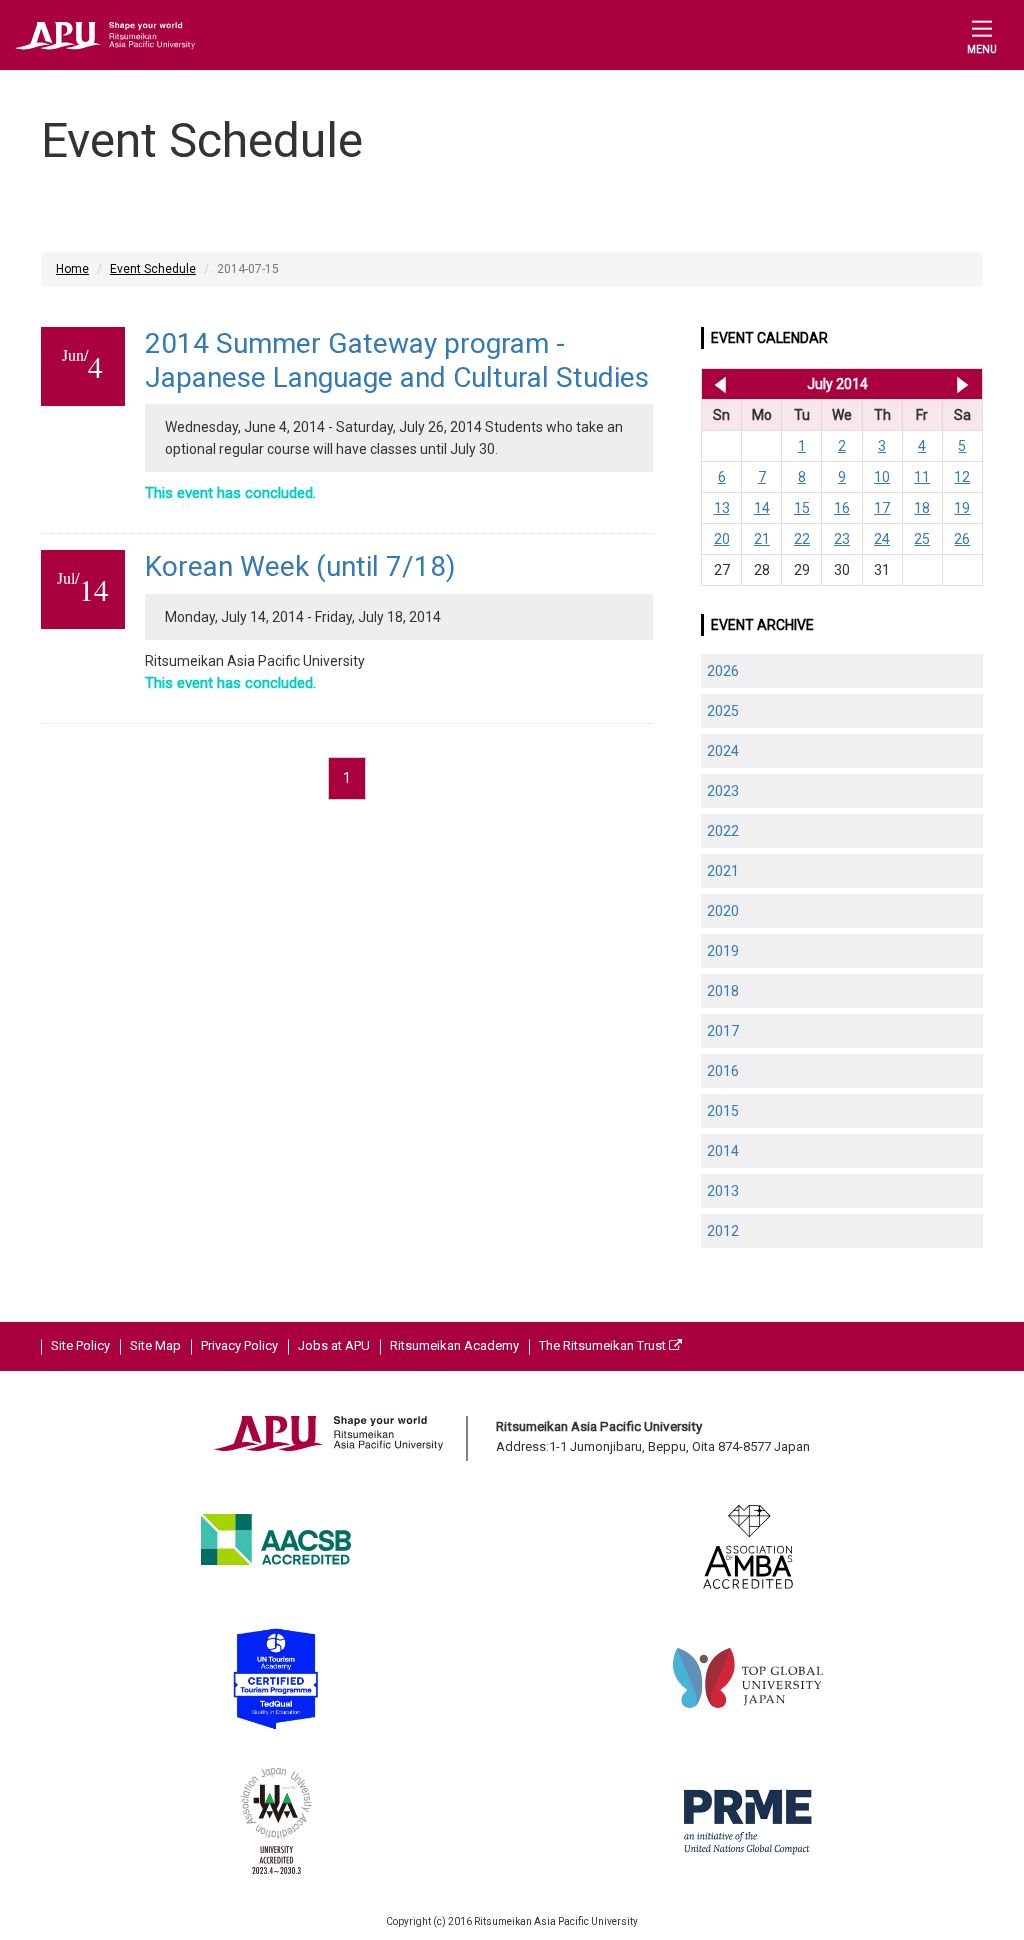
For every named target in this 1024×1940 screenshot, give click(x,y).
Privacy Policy (239, 1345)
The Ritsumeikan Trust (604, 1345)
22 (802, 539)
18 (922, 508)
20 (722, 539)
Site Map (155, 1345)
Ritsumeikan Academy (454, 1345)
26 (962, 539)
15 (802, 508)
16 (842, 508)
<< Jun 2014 (716, 384)
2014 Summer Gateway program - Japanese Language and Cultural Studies (397, 360)
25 (922, 539)
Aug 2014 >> (962, 384)
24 (882, 539)
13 (722, 508)
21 (762, 539)
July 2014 (837, 384)
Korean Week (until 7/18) (300, 566)
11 (922, 477)
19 (962, 508)
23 (842, 539)
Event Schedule (153, 269)
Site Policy (80, 1345)
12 (962, 477)
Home (72, 269)
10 (882, 477)
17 (882, 508)
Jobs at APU (334, 1345)
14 (762, 508)
